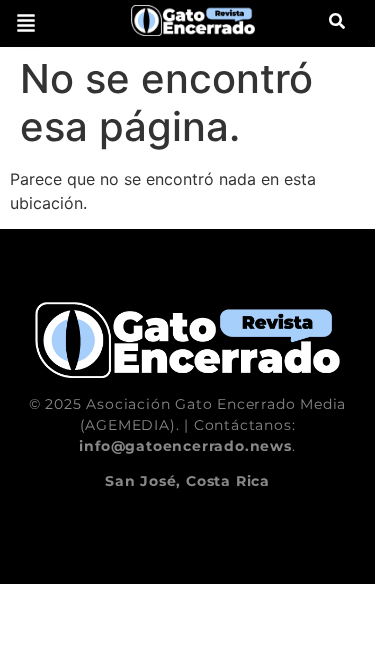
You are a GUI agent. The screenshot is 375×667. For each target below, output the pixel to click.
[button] (26, 23)
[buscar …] (337, 23)
